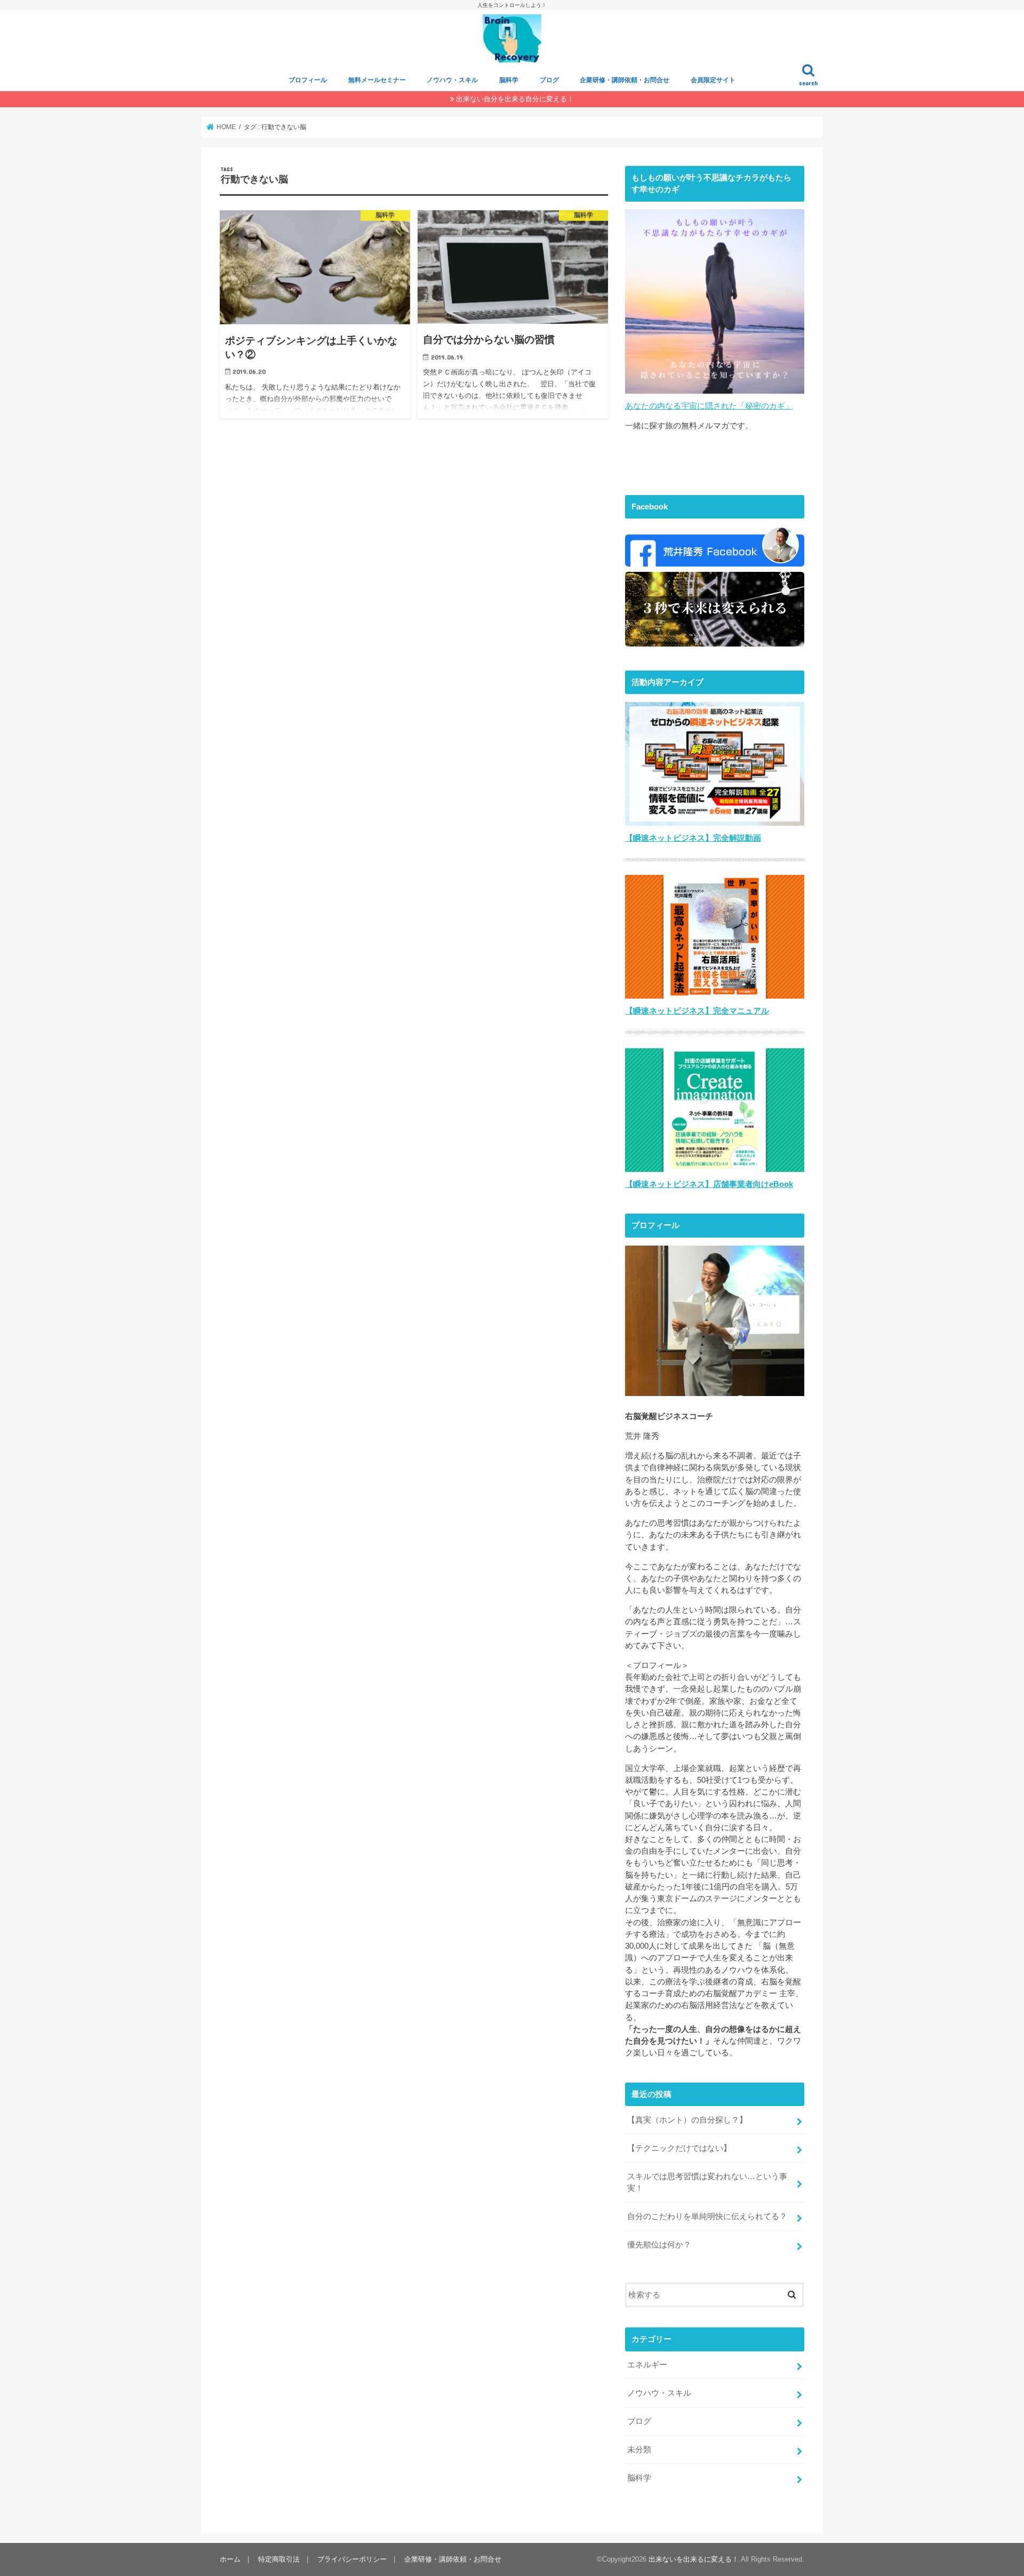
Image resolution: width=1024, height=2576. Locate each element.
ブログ (549, 80)
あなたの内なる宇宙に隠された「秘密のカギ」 (709, 406)
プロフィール (308, 80)
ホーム (230, 2559)
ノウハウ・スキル (452, 80)
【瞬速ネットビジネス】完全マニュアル (697, 1011)
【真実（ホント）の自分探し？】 (687, 2120)
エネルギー (647, 2365)
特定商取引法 (279, 2559)
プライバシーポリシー (352, 2559)
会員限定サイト (713, 80)
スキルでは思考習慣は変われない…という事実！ (707, 2182)
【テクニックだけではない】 (679, 2148)
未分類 (639, 2450)
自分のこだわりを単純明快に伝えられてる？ (707, 2216)
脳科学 (509, 80)
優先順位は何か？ (659, 2245)
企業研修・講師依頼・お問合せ (625, 80)
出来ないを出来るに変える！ (694, 2559)
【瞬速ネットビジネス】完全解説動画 (693, 838)
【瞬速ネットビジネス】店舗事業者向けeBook (709, 1184)
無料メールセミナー (377, 80)
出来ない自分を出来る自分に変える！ (515, 99)
